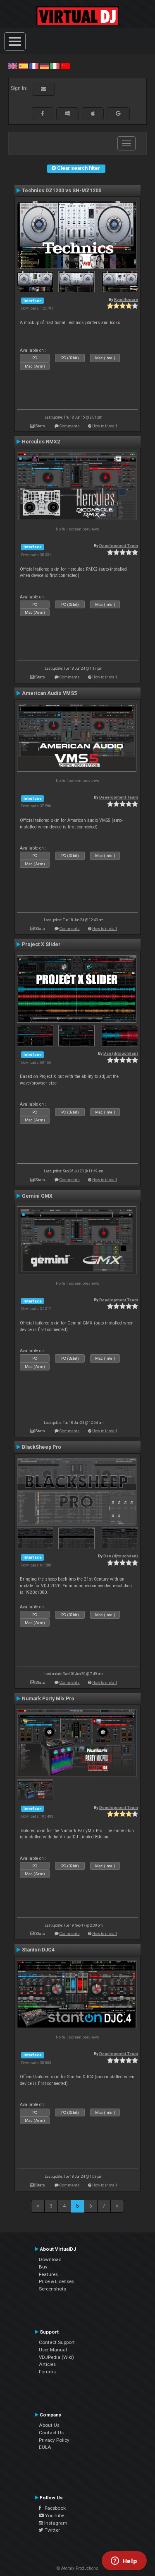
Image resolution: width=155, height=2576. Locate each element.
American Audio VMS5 (49, 693)
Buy (43, 2267)
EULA (45, 2447)
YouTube (54, 2515)
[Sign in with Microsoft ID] (68, 114)
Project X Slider (41, 944)
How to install (105, 426)
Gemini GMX (37, 1196)
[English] (13, 66)
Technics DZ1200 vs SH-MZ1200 (62, 191)
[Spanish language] (23, 66)
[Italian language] (55, 66)
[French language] (34, 66)
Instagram (55, 2523)
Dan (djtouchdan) (121, 1053)
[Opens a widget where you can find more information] (124, 2561)
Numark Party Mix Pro (48, 1699)
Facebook (53, 2508)
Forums (47, 2372)
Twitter (52, 2530)
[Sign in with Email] (43, 89)
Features (48, 2274)
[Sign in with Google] (118, 114)
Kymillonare (126, 299)
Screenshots (52, 2289)
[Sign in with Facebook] (43, 114)
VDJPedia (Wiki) (56, 2357)
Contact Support (57, 2342)
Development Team (119, 546)
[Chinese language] (65, 66)
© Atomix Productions (77, 2568)
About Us (49, 2425)
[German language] (44, 66)
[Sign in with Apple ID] (93, 114)
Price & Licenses (56, 2281)
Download (50, 2259)
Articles (47, 2364)
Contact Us (51, 2433)
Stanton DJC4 (38, 1950)
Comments (70, 426)
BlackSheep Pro (42, 1447)
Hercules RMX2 (41, 442)
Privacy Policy (54, 2440)
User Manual (53, 2350)
